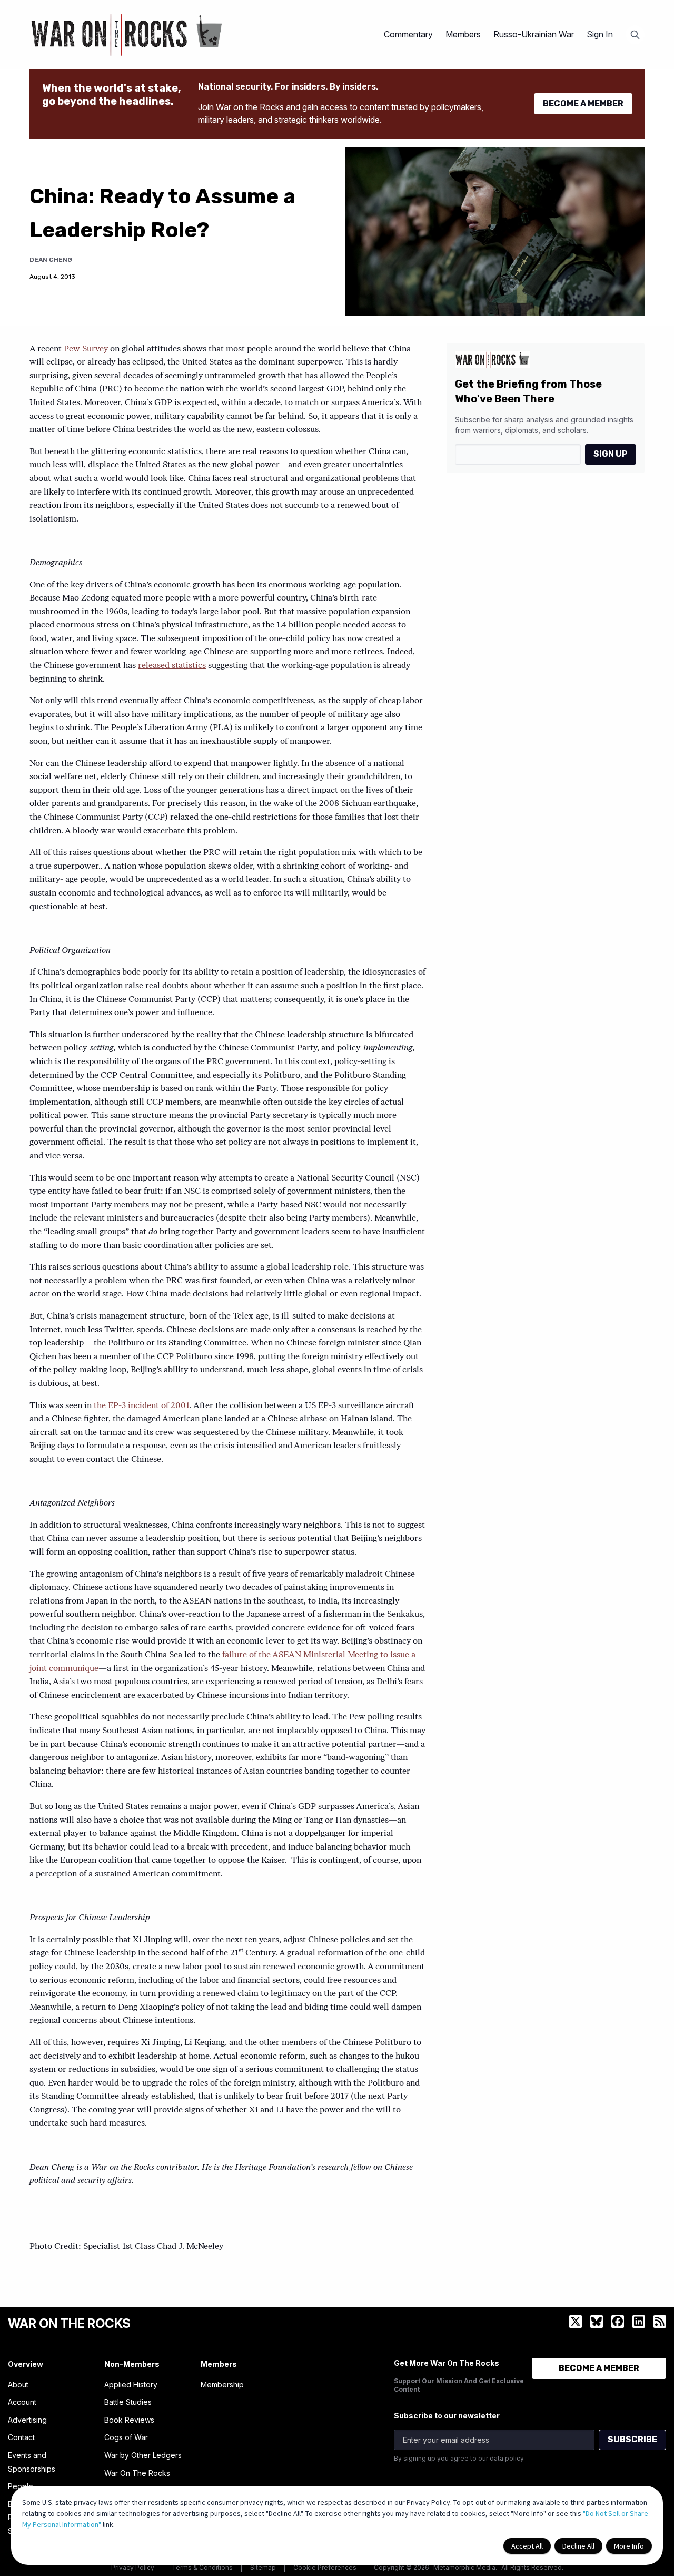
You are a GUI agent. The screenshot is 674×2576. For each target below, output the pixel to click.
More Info (629, 2546)
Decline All (578, 2546)
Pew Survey (86, 349)
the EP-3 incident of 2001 (142, 1406)
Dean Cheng (51, 260)
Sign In (600, 34)
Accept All (527, 2546)
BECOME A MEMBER (583, 104)
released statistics (172, 666)
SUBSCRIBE (632, 2439)
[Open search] (635, 35)
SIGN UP (611, 454)
